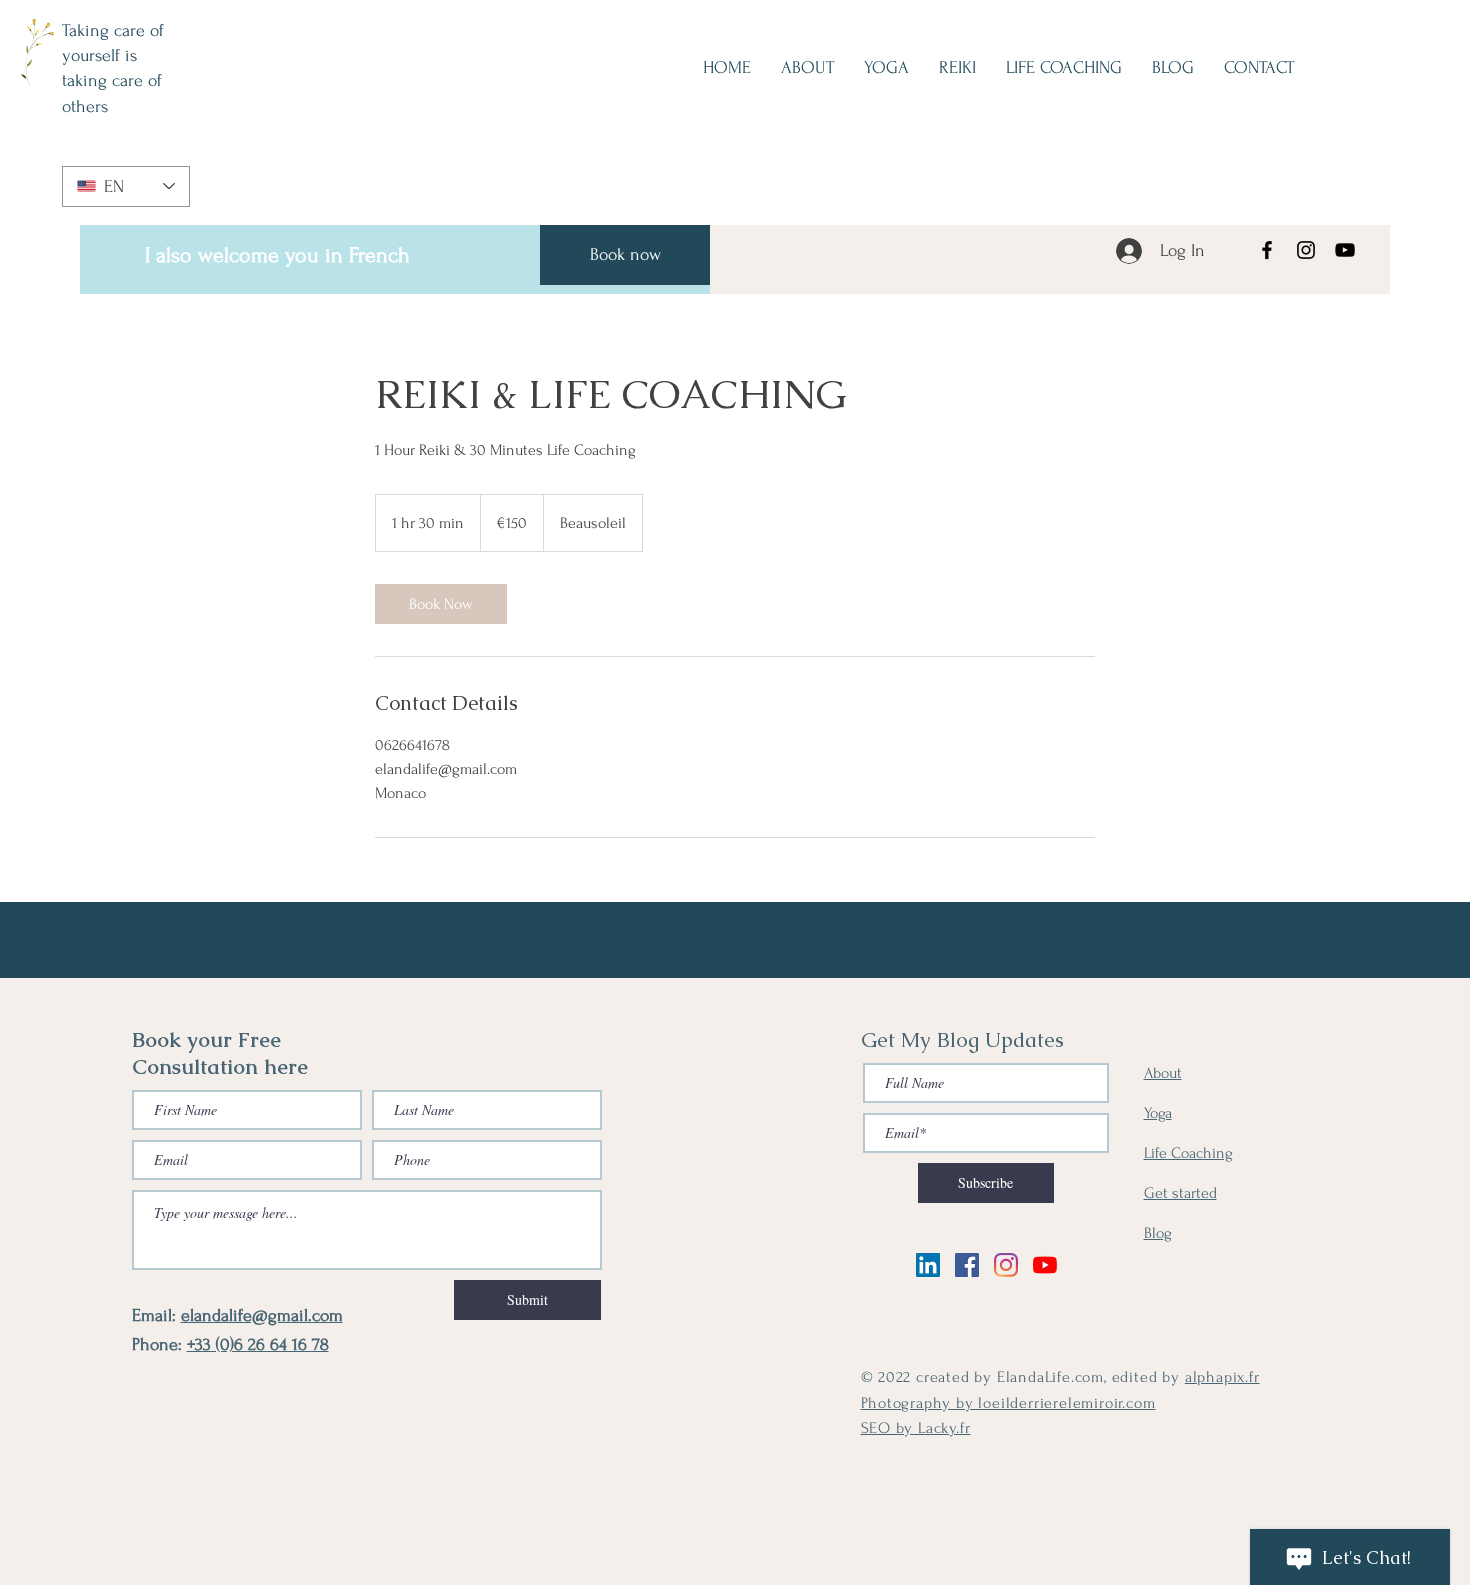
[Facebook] (1267, 250)
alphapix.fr (1222, 1377)
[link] (441, 604)
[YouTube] (1345, 250)
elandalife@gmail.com (262, 1315)
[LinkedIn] (928, 1265)
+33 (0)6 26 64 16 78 (258, 1344)
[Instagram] (1306, 250)
